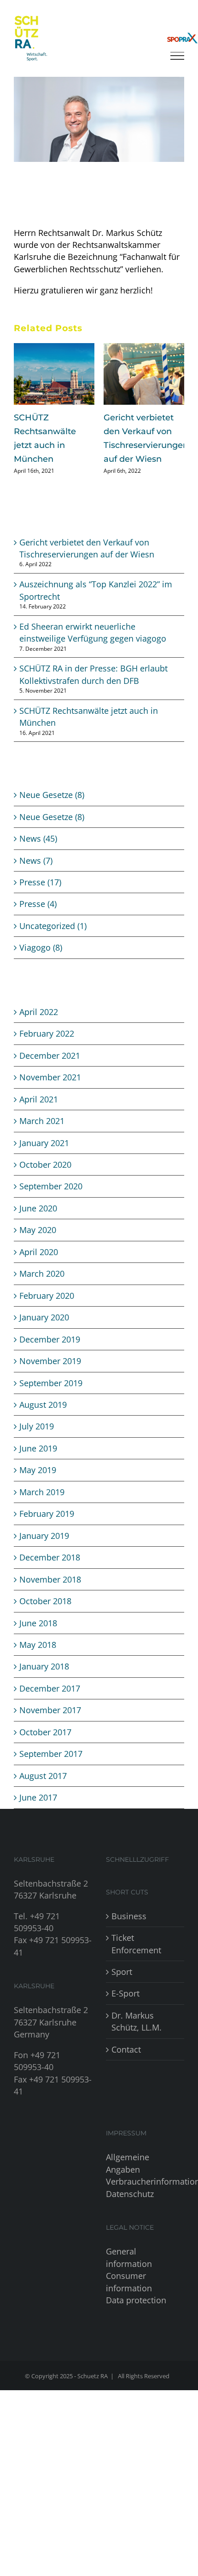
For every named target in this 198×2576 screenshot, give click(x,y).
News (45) (38, 852)
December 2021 (50, 1069)
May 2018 (38, 1658)
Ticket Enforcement (136, 1957)
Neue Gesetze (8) (52, 809)
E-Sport (125, 2007)
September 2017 (51, 1767)
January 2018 (44, 1680)
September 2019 (51, 1397)
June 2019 (38, 1462)
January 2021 (44, 1157)
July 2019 (37, 1440)
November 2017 (50, 1724)
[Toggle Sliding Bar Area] (182, 17)
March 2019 (42, 1506)
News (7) (36, 874)
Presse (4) (38, 918)
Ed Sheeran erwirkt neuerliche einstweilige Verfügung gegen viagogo (143, 445)
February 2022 (47, 1047)
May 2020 (38, 1244)
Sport (122, 1985)
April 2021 (39, 1113)
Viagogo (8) (41, 961)
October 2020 (45, 1178)
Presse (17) (40, 896)
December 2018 (50, 1571)
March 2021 (42, 1135)
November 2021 (50, 1091)
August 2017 (43, 1790)
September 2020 (51, 1200)
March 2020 (42, 1287)
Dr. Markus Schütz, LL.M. (137, 2035)
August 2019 (43, 1418)
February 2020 (47, 1309)
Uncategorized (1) (53, 940)
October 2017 (45, 1746)
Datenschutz (130, 2208)
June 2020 (38, 1222)
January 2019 (44, 1549)
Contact (126, 2063)
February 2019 (47, 1527)
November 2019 (50, 1375)
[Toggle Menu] (177, 56)
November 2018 (50, 1593)
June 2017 (38, 1811)
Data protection (136, 2314)
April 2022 (39, 1026)
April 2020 (39, 1266)
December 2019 (50, 1353)
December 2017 (50, 1702)
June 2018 (38, 1637)
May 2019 (38, 1484)
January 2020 (44, 1331)
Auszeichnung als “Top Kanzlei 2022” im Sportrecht (52, 431)
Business (129, 1930)
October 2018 (45, 1615)
